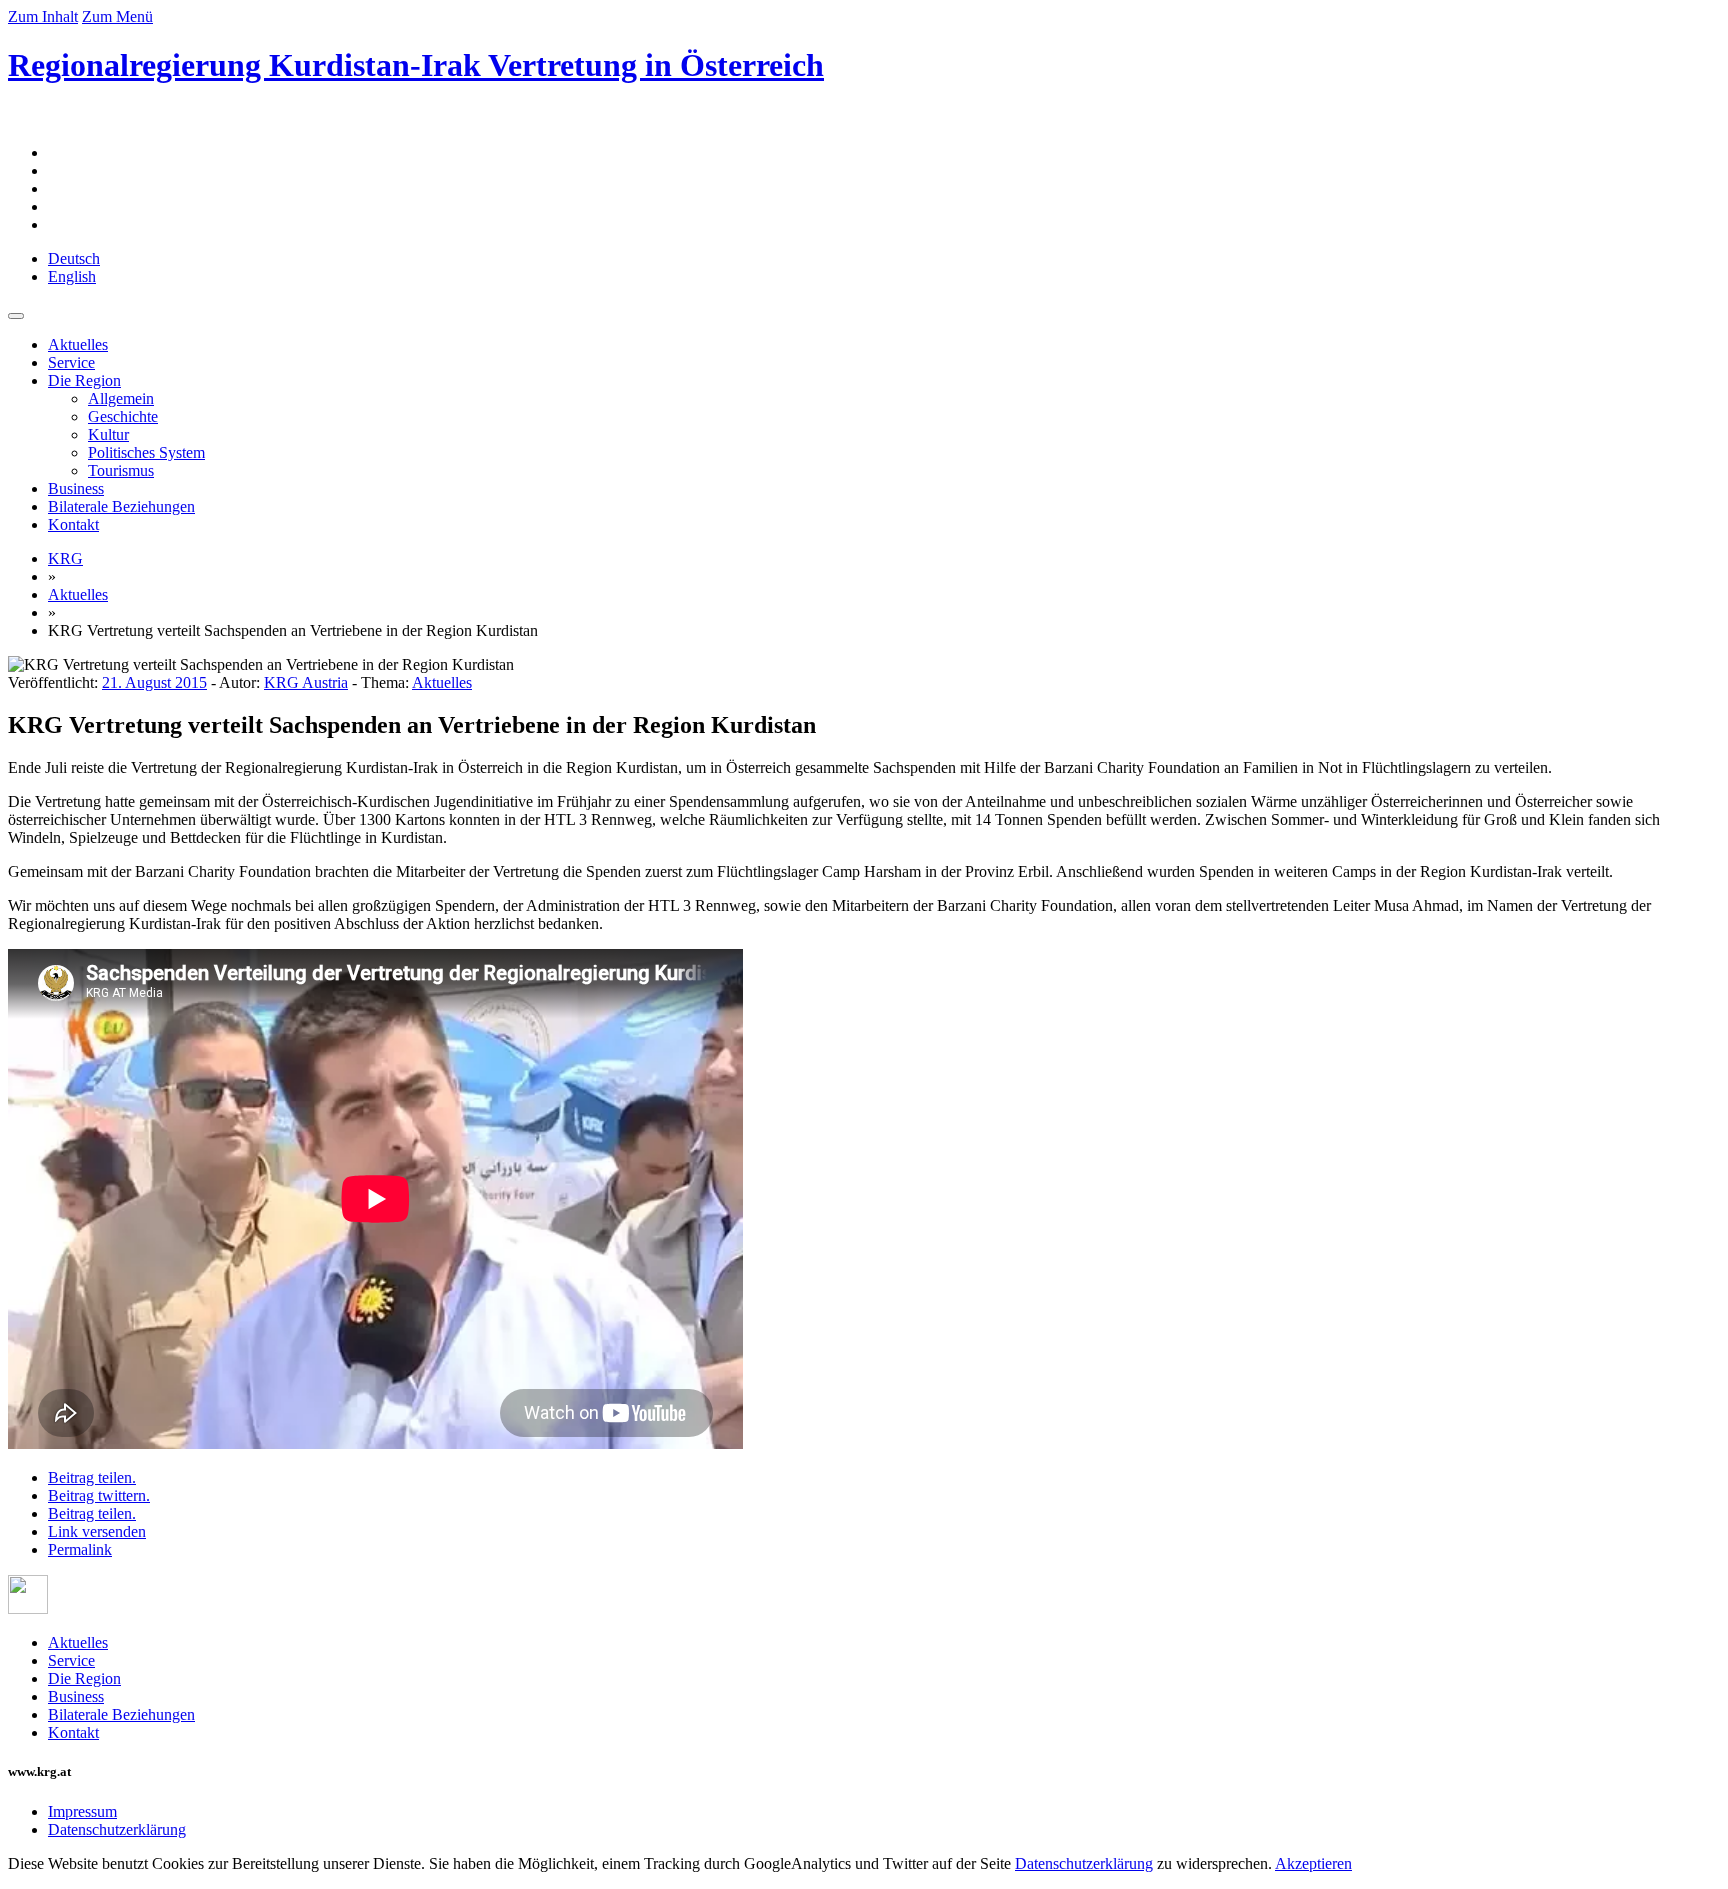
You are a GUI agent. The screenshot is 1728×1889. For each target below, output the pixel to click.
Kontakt (73, 524)
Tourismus (121, 470)
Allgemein (121, 398)
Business (76, 488)
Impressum (82, 1811)
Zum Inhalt (43, 16)
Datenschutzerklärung (117, 1829)
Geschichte (123, 416)
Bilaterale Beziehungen (121, 506)
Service (71, 362)
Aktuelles (78, 344)
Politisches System (146, 452)
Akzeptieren (1313, 1863)
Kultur (108, 434)
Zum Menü (117, 16)
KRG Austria (306, 682)
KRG (65, 558)
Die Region (84, 380)
